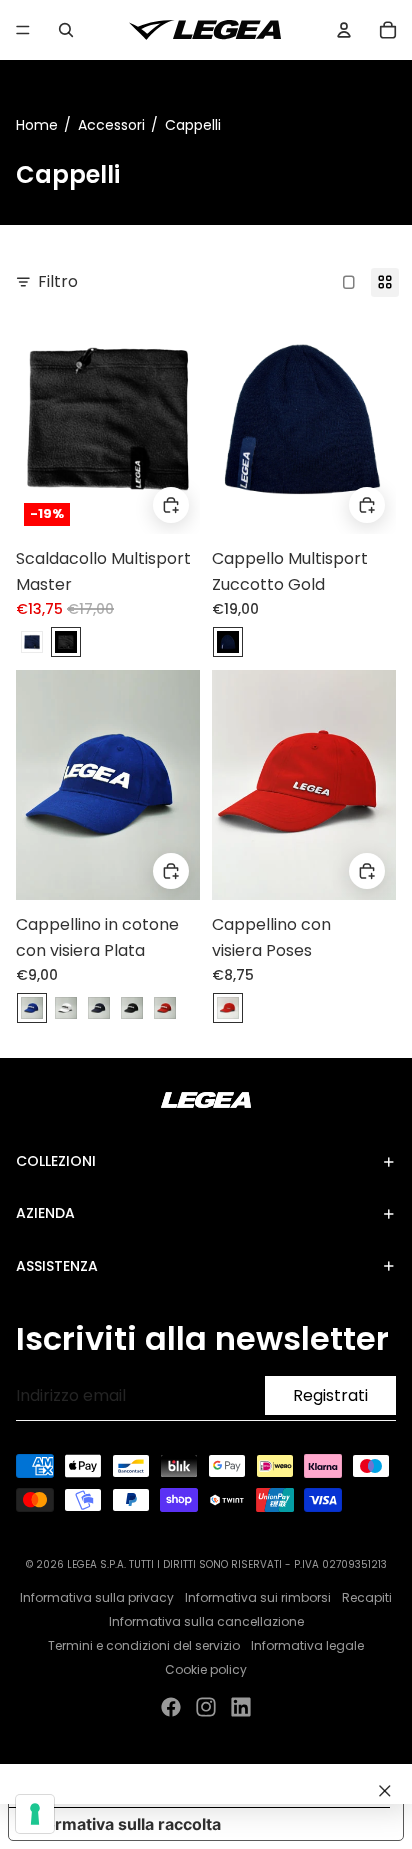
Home (37, 125)
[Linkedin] (241, 1707)
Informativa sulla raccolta (123, 1824)
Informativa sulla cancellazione (206, 1621)
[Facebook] (171, 1707)
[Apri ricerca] (66, 30)
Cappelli (193, 125)
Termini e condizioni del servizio (144, 1645)
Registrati (330, 1395)
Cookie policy (206, 1669)
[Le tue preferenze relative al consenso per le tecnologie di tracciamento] (35, 1814)
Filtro (58, 281)
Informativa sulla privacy (97, 1597)
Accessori (111, 125)
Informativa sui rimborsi (258, 1597)
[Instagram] (206, 1707)
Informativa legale (307, 1645)
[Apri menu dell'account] (344, 30)
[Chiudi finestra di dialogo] (385, 1791)
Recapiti (367, 1597)
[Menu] (23, 30)
